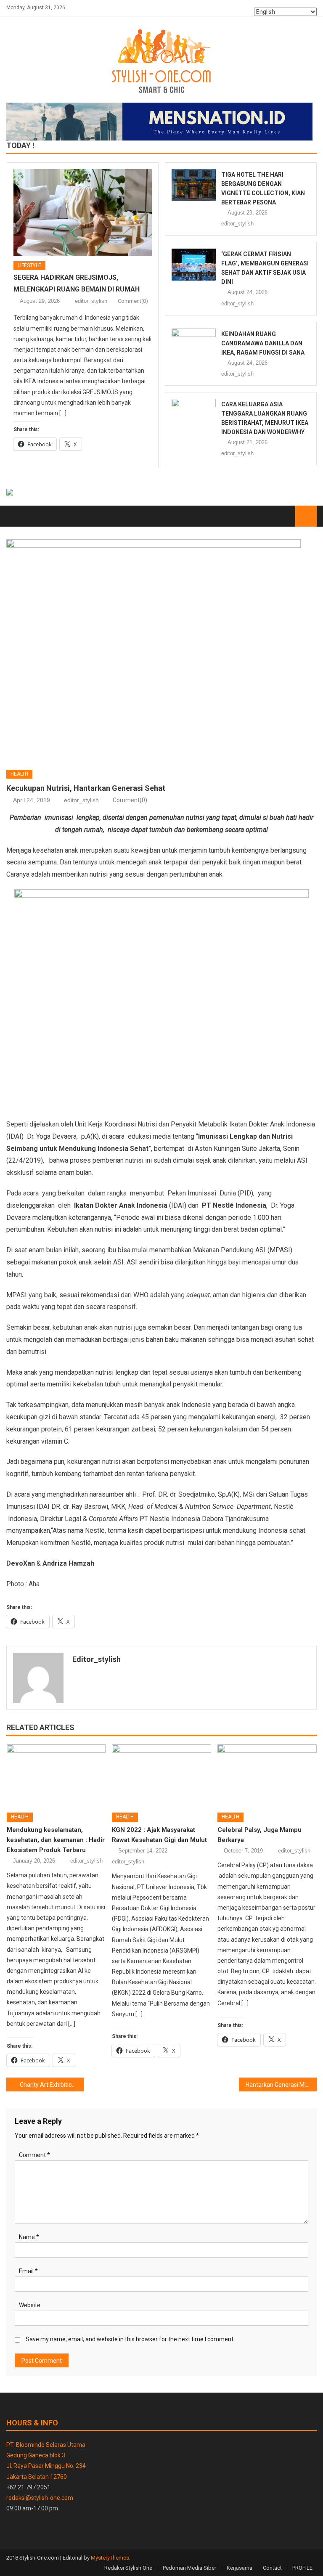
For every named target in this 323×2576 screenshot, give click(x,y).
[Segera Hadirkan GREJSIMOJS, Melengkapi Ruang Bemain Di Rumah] (83, 212)
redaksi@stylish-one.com (40, 2498)
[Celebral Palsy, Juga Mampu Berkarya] (267, 1775)
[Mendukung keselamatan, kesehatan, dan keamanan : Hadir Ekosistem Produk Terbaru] (56, 1775)
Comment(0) (133, 301)
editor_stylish (91, 301)
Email (28, 2271)
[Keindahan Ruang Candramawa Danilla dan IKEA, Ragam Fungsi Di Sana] (194, 344)
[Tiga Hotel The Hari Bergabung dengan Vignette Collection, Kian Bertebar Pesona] (194, 185)
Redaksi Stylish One (128, 2568)
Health (19, 774)
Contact (272, 2568)
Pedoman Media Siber (189, 2568)
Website (30, 2305)
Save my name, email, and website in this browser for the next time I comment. (130, 2339)
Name (29, 2237)
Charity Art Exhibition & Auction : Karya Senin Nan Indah (52, 2085)
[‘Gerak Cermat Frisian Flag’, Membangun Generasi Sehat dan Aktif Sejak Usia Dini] (194, 264)
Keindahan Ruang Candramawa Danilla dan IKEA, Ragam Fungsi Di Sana (263, 343)
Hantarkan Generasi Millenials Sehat (281, 2085)
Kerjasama (240, 2568)
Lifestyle (29, 265)
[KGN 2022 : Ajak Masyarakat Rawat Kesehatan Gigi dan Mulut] (161, 1775)
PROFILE (302, 2568)
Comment (34, 2155)
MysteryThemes (110, 2558)
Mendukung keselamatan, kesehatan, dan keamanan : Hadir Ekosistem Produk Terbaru (56, 1840)
